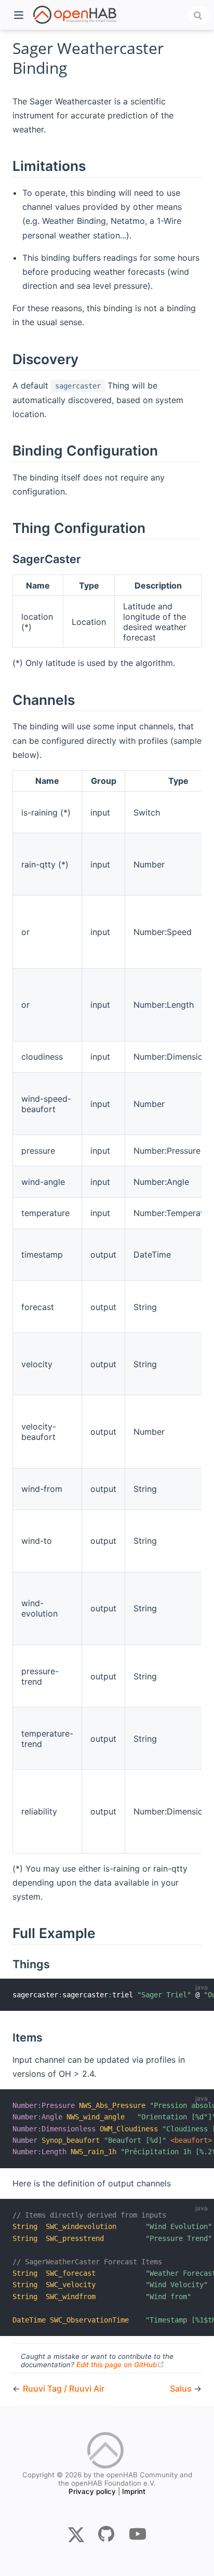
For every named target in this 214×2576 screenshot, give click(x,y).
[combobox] (199, 16)
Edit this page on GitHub (121, 2365)
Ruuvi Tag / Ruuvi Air (64, 2388)
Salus (182, 2388)
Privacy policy (92, 2491)
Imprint (134, 2491)
